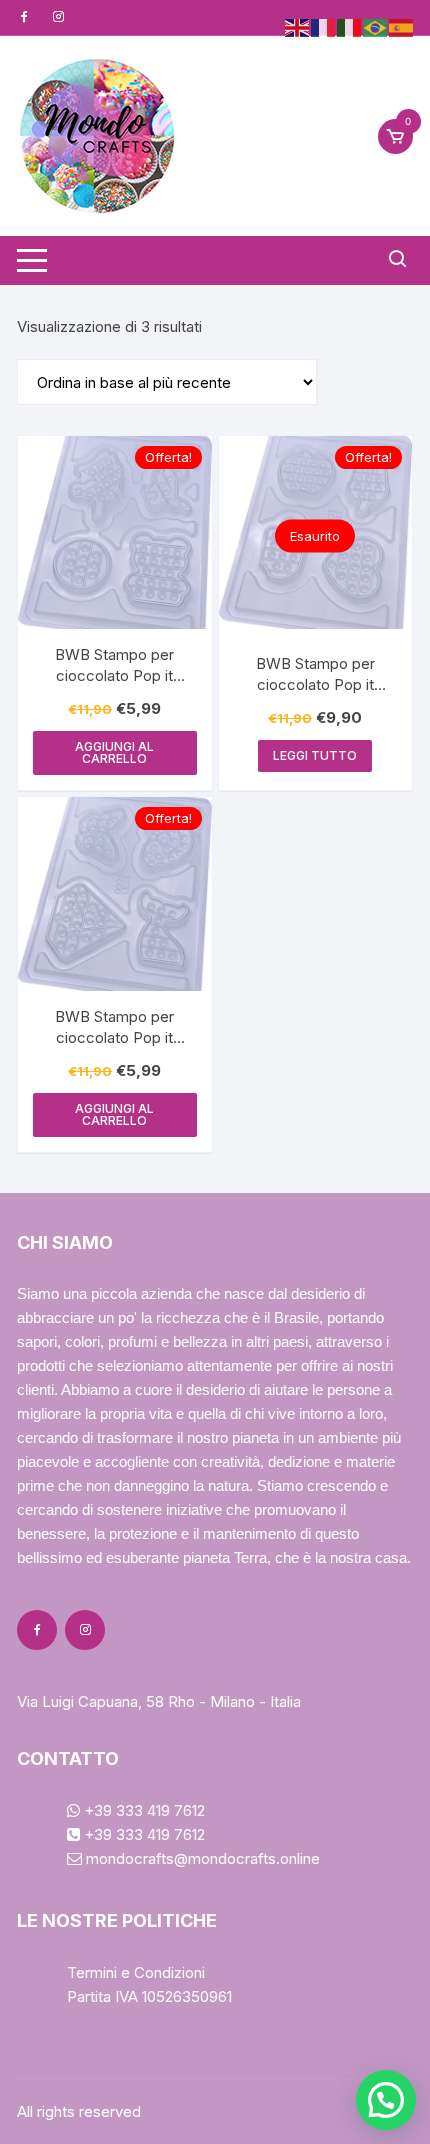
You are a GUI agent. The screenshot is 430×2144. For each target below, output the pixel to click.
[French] (324, 26)
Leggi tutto (315, 755)
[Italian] (350, 26)
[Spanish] (402, 26)
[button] (386, 2100)
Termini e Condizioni (136, 1972)
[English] (298, 26)
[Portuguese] (376, 26)
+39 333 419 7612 (142, 1810)
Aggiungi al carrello (114, 752)
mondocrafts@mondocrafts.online (201, 1858)
